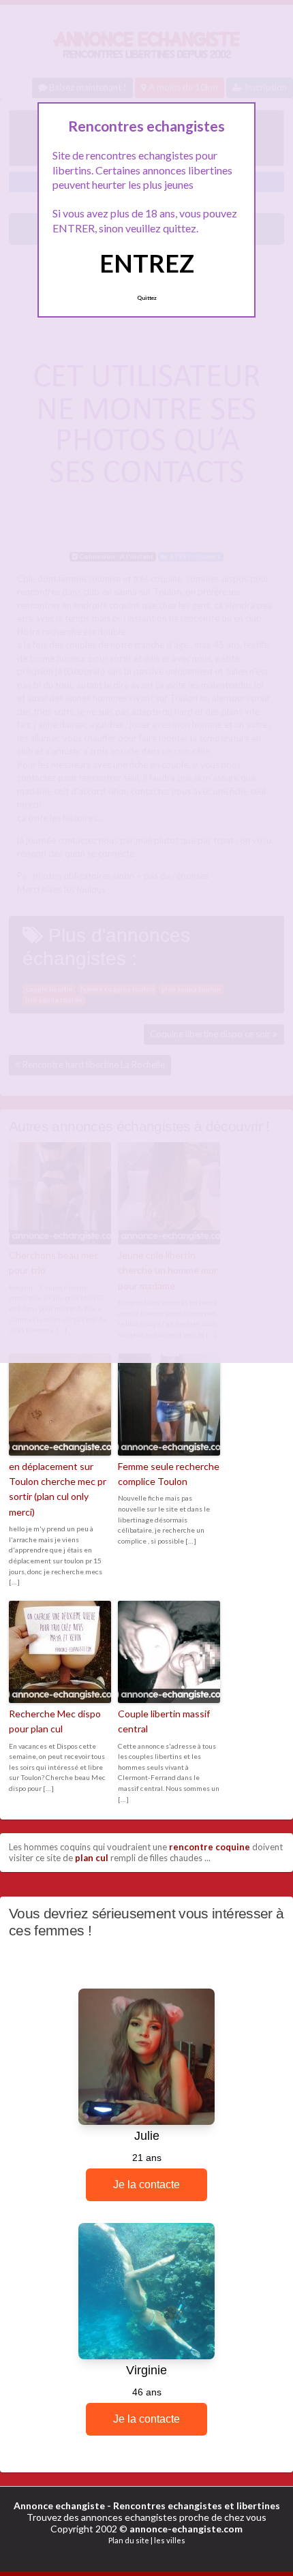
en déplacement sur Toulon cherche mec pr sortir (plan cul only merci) (58, 1489)
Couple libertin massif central (164, 1721)
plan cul (92, 1858)
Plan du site (129, 2540)
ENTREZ (147, 263)
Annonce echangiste (59, 2505)
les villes (170, 2540)
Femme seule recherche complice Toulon (169, 1474)
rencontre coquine (210, 1847)
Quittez (147, 298)
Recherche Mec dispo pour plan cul (55, 1721)
